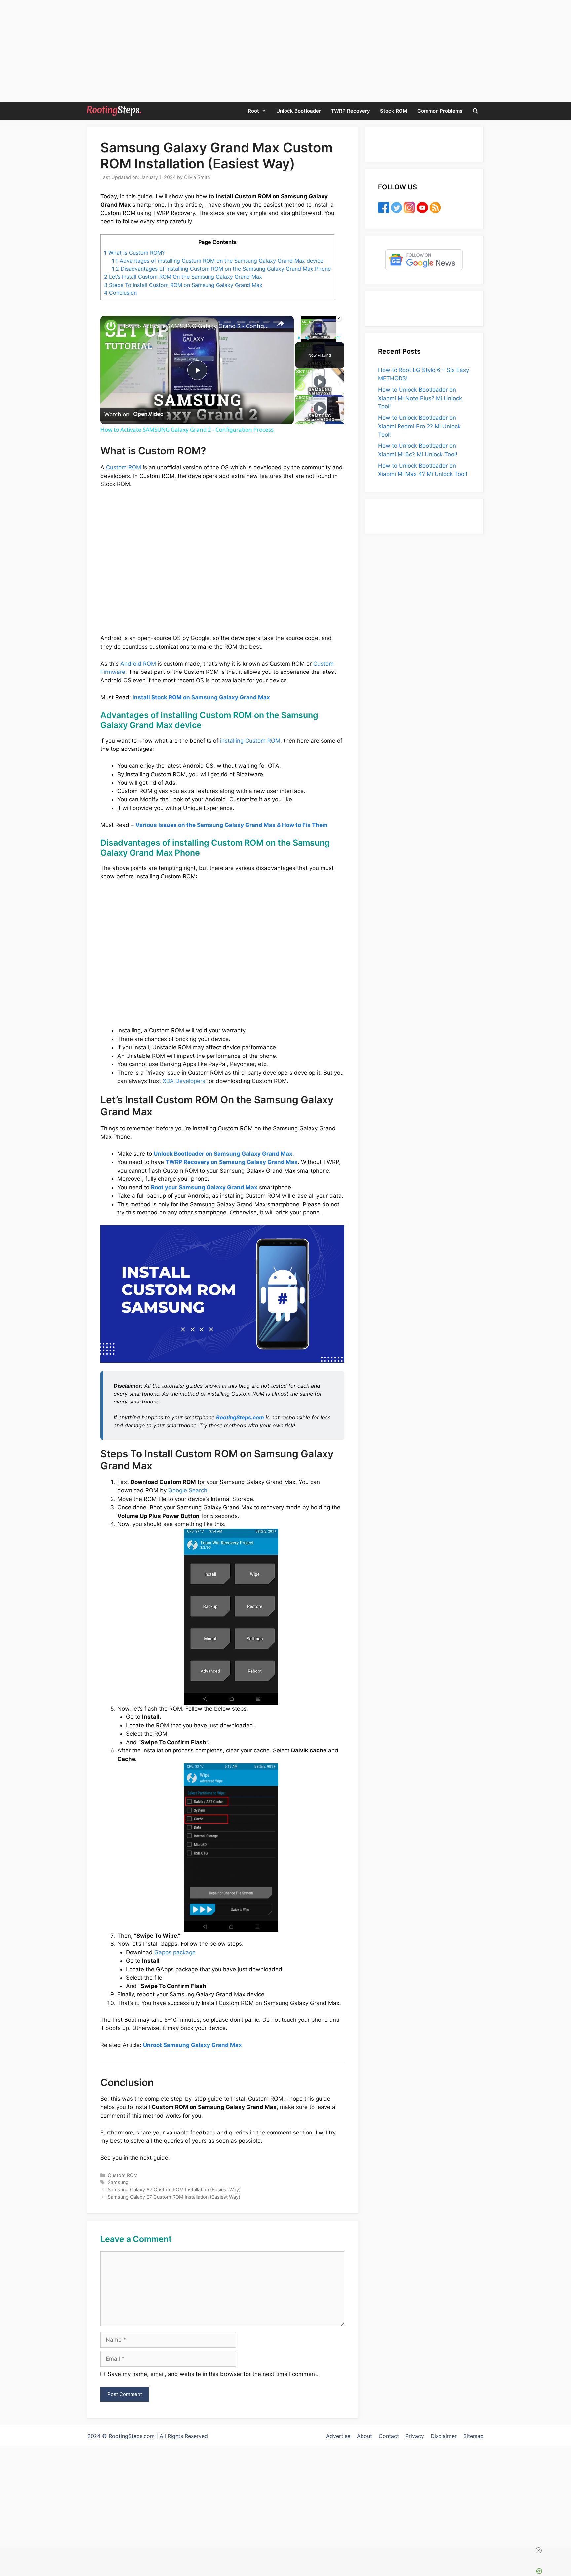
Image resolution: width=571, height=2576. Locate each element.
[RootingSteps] (114, 111)
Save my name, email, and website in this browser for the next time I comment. (213, 2374)
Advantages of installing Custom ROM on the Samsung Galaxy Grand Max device (218, 261)
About (364, 2436)
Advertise (338, 2436)
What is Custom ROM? (134, 253)
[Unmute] (307, 338)
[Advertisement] (285, 2488)
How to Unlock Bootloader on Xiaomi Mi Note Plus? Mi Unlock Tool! (420, 398)
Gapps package (175, 1952)
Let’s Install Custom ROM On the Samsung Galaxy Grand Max (183, 277)
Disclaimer (444, 2436)
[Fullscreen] (338, 338)
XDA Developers (184, 1081)
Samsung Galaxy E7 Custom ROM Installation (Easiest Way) (174, 2197)
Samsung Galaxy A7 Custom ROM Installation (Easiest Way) (174, 2190)
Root (253, 111)
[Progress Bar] (319, 334)
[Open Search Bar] (475, 111)
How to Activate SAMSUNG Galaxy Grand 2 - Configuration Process (196, 326)
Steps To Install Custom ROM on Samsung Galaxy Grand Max (183, 285)
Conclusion (120, 293)
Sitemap (474, 2436)
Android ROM (138, 664)
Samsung (118, 2182)
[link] (111, 326)
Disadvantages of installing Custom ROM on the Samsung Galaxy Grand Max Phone (221, 269)
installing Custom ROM (250, 741)
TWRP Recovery (350, 111)
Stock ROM (394, 111)
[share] (281, 323)
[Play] (299, 338)
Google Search (188, 1490)
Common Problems (440, 111)
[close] (412, 2550)
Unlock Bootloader (299, 111)
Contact (389, 2436)
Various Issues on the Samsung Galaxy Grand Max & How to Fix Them (232, 825)
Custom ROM (124, 467)
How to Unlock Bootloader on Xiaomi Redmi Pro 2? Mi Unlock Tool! (419, 426)
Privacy (415, 2436)
